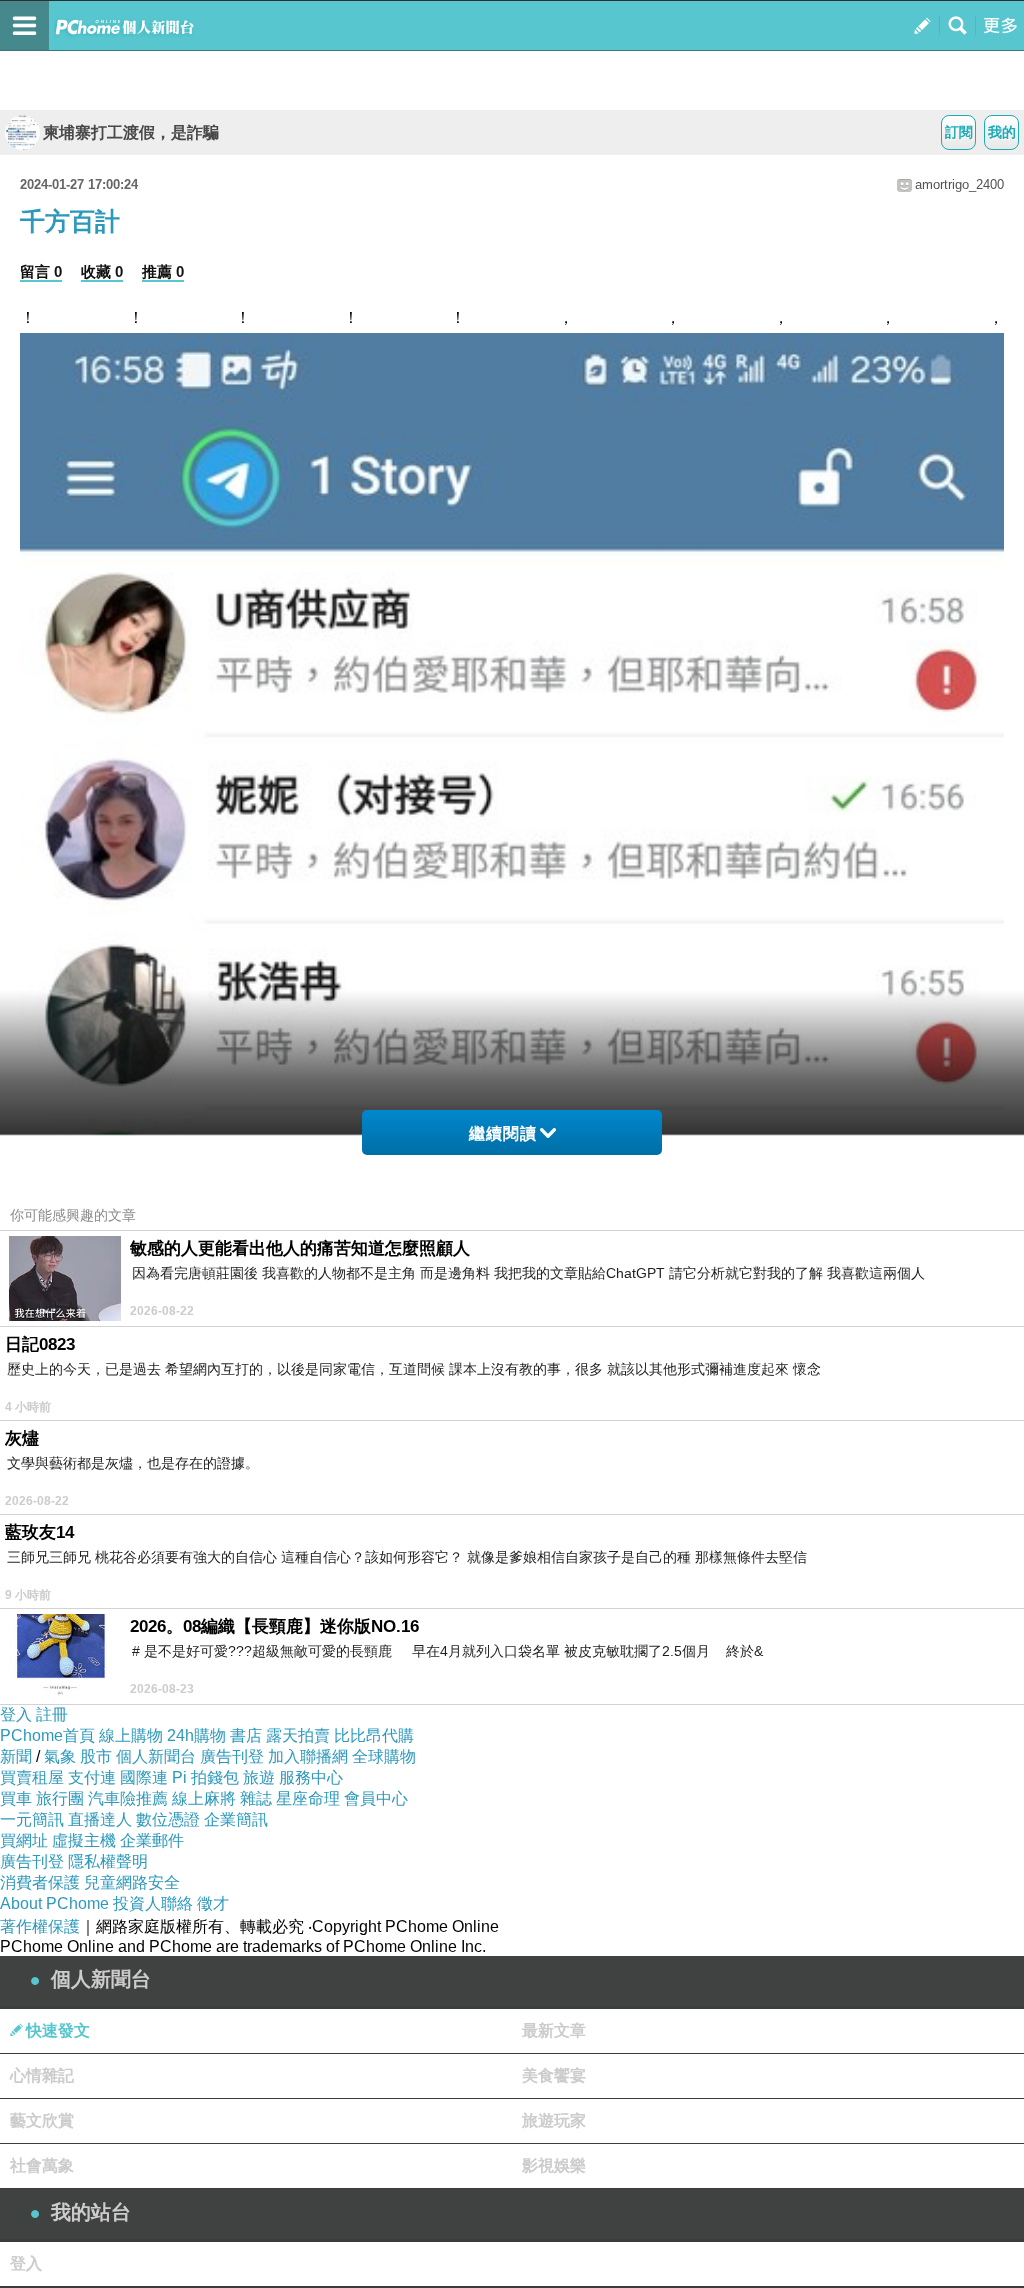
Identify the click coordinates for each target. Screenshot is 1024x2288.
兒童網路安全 (132, 1882)
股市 (96, 1756)
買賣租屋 (32, 1777)
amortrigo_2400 (959, 184)
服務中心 (311, 1777)
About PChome (54, 1903)
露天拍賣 (298, 1735)
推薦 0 (163, 271)
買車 (16, 1798)
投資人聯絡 (153, 1903)
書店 (246, 1735)
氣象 (60, 1756)
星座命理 (308, 1798)
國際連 (144, 1777)
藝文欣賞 (42, 2120)
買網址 (24, 1840)
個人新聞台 (156, 1756)
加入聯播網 (308, 1756)
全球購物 (384, 1756)
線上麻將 (204, 1798)
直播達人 (100, 1819)
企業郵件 (152, 1840)
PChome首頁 (47, 1735)
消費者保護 (40, 1882)
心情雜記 (42, 2075)
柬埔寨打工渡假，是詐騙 (131, 132)
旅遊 (259, 1777)
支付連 (92, 1777)
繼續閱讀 (503, 1133)
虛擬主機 (84, 1840)
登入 (16, 1714)
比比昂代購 (374, 1735)
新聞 (16, 1756)
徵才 (213, 1903)
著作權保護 (40, 1926)
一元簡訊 (32, 1819)
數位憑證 (168, 1819)
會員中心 (376, 1798)
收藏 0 (102, 271)
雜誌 (256, 1798)
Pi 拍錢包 (205, 1777)
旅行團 (60, 1798)
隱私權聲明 (108, 1861)
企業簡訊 (236, 1819)
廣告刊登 (232, 1756)
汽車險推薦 (128, 1798)
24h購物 (196, 1735)
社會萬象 (42, 2165)
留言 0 (41, 271)
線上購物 (131, 1735)
